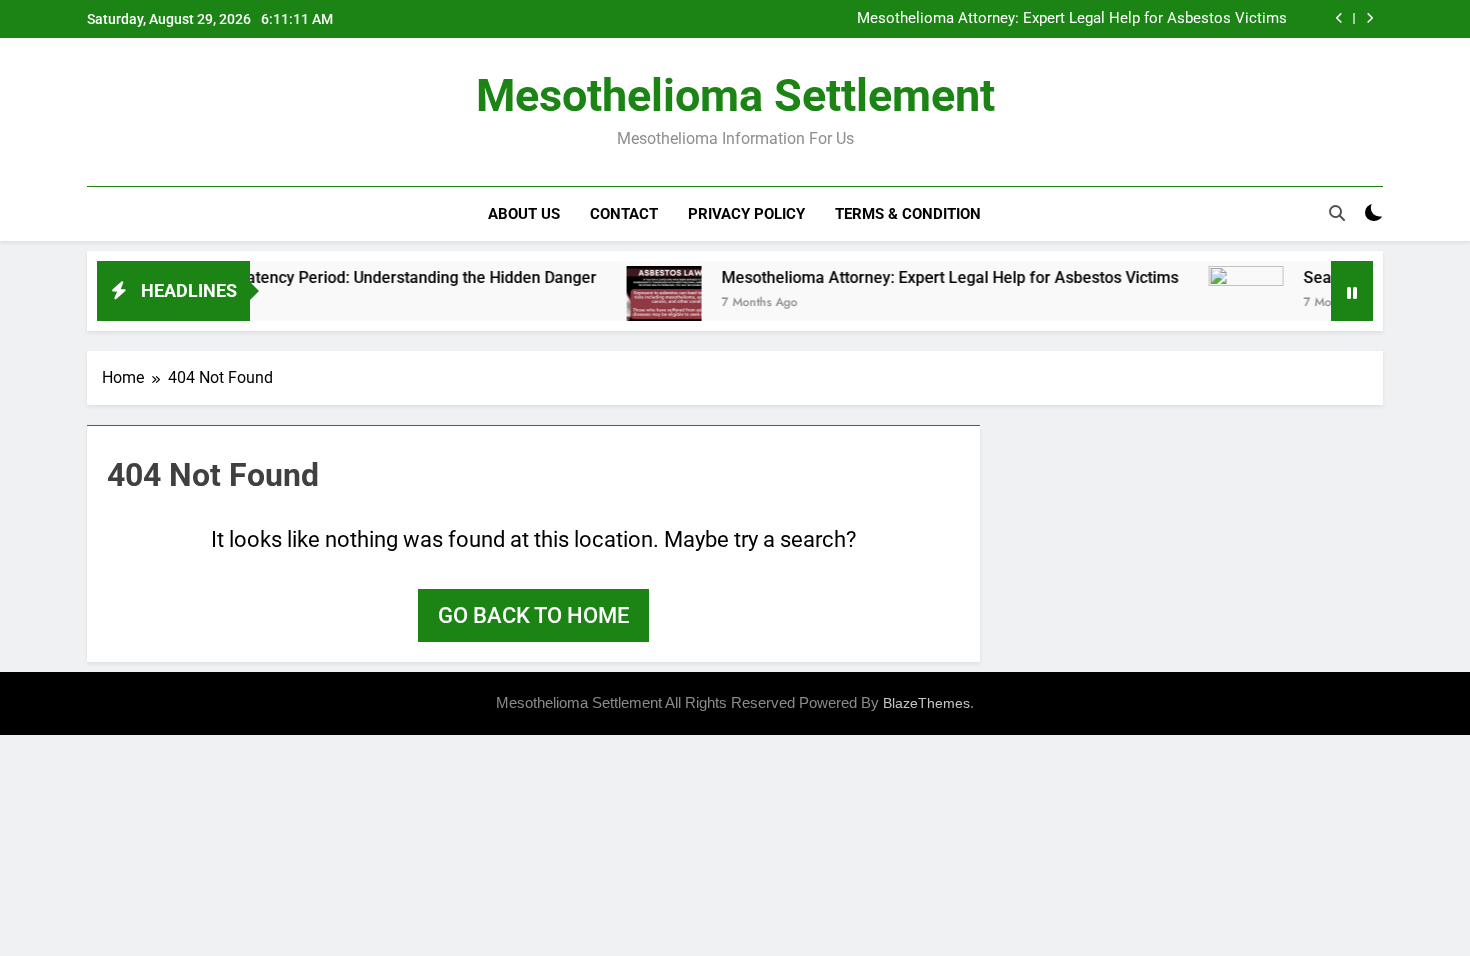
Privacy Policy (746, 214)
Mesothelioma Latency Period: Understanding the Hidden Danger (342, 277)
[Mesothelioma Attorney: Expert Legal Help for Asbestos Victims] (642, 303)
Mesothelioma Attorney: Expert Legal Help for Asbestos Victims (1072, 19)
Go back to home (533, 615)
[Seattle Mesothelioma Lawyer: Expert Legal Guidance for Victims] (1224, 303)
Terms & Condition (908, 214)
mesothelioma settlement (735, 95)
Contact (624, 214)
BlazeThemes (926, 703)
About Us (524, 214)
